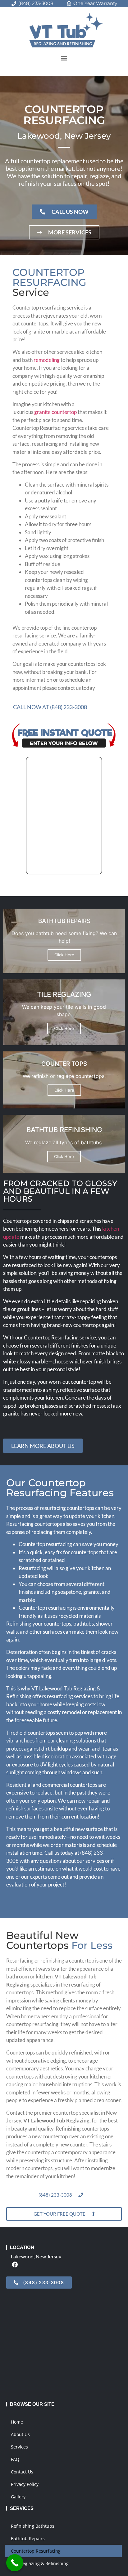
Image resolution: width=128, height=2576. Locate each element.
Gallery (18, 2497)
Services (19, 2447)
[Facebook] (15, 2264)
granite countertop (55, 412)
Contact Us (22, 2472)
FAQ (15, 2459)
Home (17, 2422)
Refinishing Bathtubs (33, 2526)
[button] (64, 58)
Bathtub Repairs (28, 2538)
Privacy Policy (25, 2484)
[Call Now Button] (15, 2563)
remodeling (47, 360)
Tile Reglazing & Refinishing (40, 2563)
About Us (20, 2434)
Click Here (64, 955)
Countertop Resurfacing (36, 2551)
